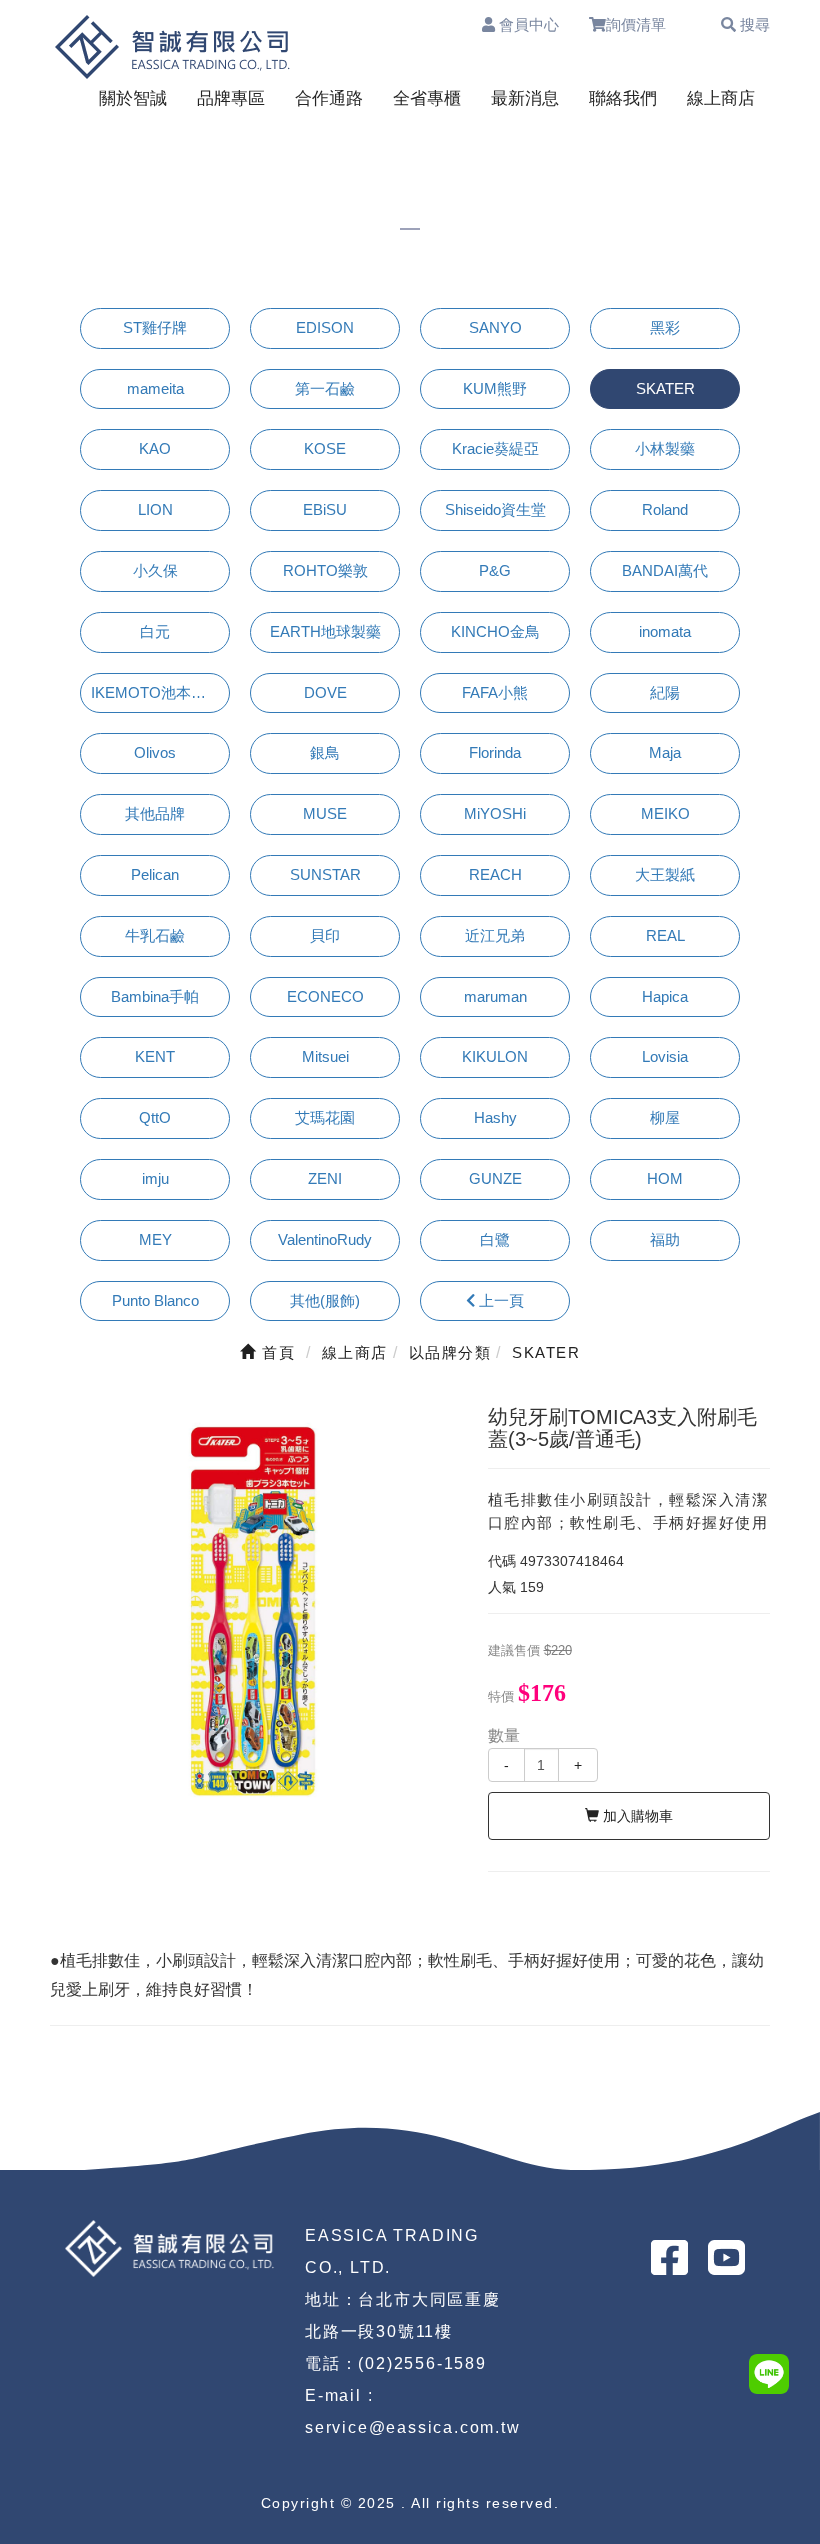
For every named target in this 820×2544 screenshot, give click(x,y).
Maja (665, 752)
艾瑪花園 (325, 1117)
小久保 (155, 570)
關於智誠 (133, 98)
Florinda (495, 752)
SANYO (495, 327)
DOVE (325, 692)
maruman (495, 996)
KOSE (325, 448)
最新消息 (525, 98)
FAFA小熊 (495, 692)
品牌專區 (231, 98)
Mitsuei (325, 1056)
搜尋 (753, 24)
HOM (665, 1178)
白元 (155, 631)
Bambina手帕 (155, 996)
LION (155, 509)
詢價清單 (645, 24)
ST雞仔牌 (155, 327)
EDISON (325, 327)
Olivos (155, 752)
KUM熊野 (495, 388)
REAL (665, 935)
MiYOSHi (495, 813)
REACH (495, 874)
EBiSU (325, 509)
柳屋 (665, 1117)
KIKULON (495, 1056)
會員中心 (527, 24)
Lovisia (665, 1056)
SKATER (665, 388)
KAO (155, 448)
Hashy (495, 1117)
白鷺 (495, 1239)
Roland (665, 509)
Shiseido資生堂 (495, 509)
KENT (155, 1056)
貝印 (325, 935)
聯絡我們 (623, 98)
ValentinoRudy (325, 1239)
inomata (665, 631)
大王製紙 (665, 874)
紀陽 (665, 692)
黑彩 (665, 327)
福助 (665, 1239)
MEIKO (665, 813)
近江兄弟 (495, 935)
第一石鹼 (325, 388)
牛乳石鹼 (155, 935)
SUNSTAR (325, 874)
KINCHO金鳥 (495, 631)
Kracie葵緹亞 (495, 448)
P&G (495, 570)
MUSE (325, 813)
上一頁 (499, 1300)
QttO (155, 1117)
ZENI (325, 1178)
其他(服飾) (325, 1300)
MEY (155, 1239)
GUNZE (495, 1178)
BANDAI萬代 (665, 570)
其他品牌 (155, 813)
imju (155, 1178)
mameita (155, 388)
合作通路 (329, 98)
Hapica (665, 996)
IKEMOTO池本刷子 (156, 692)
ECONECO (325, 996)
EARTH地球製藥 (325, 631)
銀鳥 (325, 752)
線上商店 (721, 98)
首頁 (276, 1352)
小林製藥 (665, 448)
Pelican (155, 874)
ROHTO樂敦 (325, 570)
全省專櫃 (427, 98)
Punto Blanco (155, 1300)
